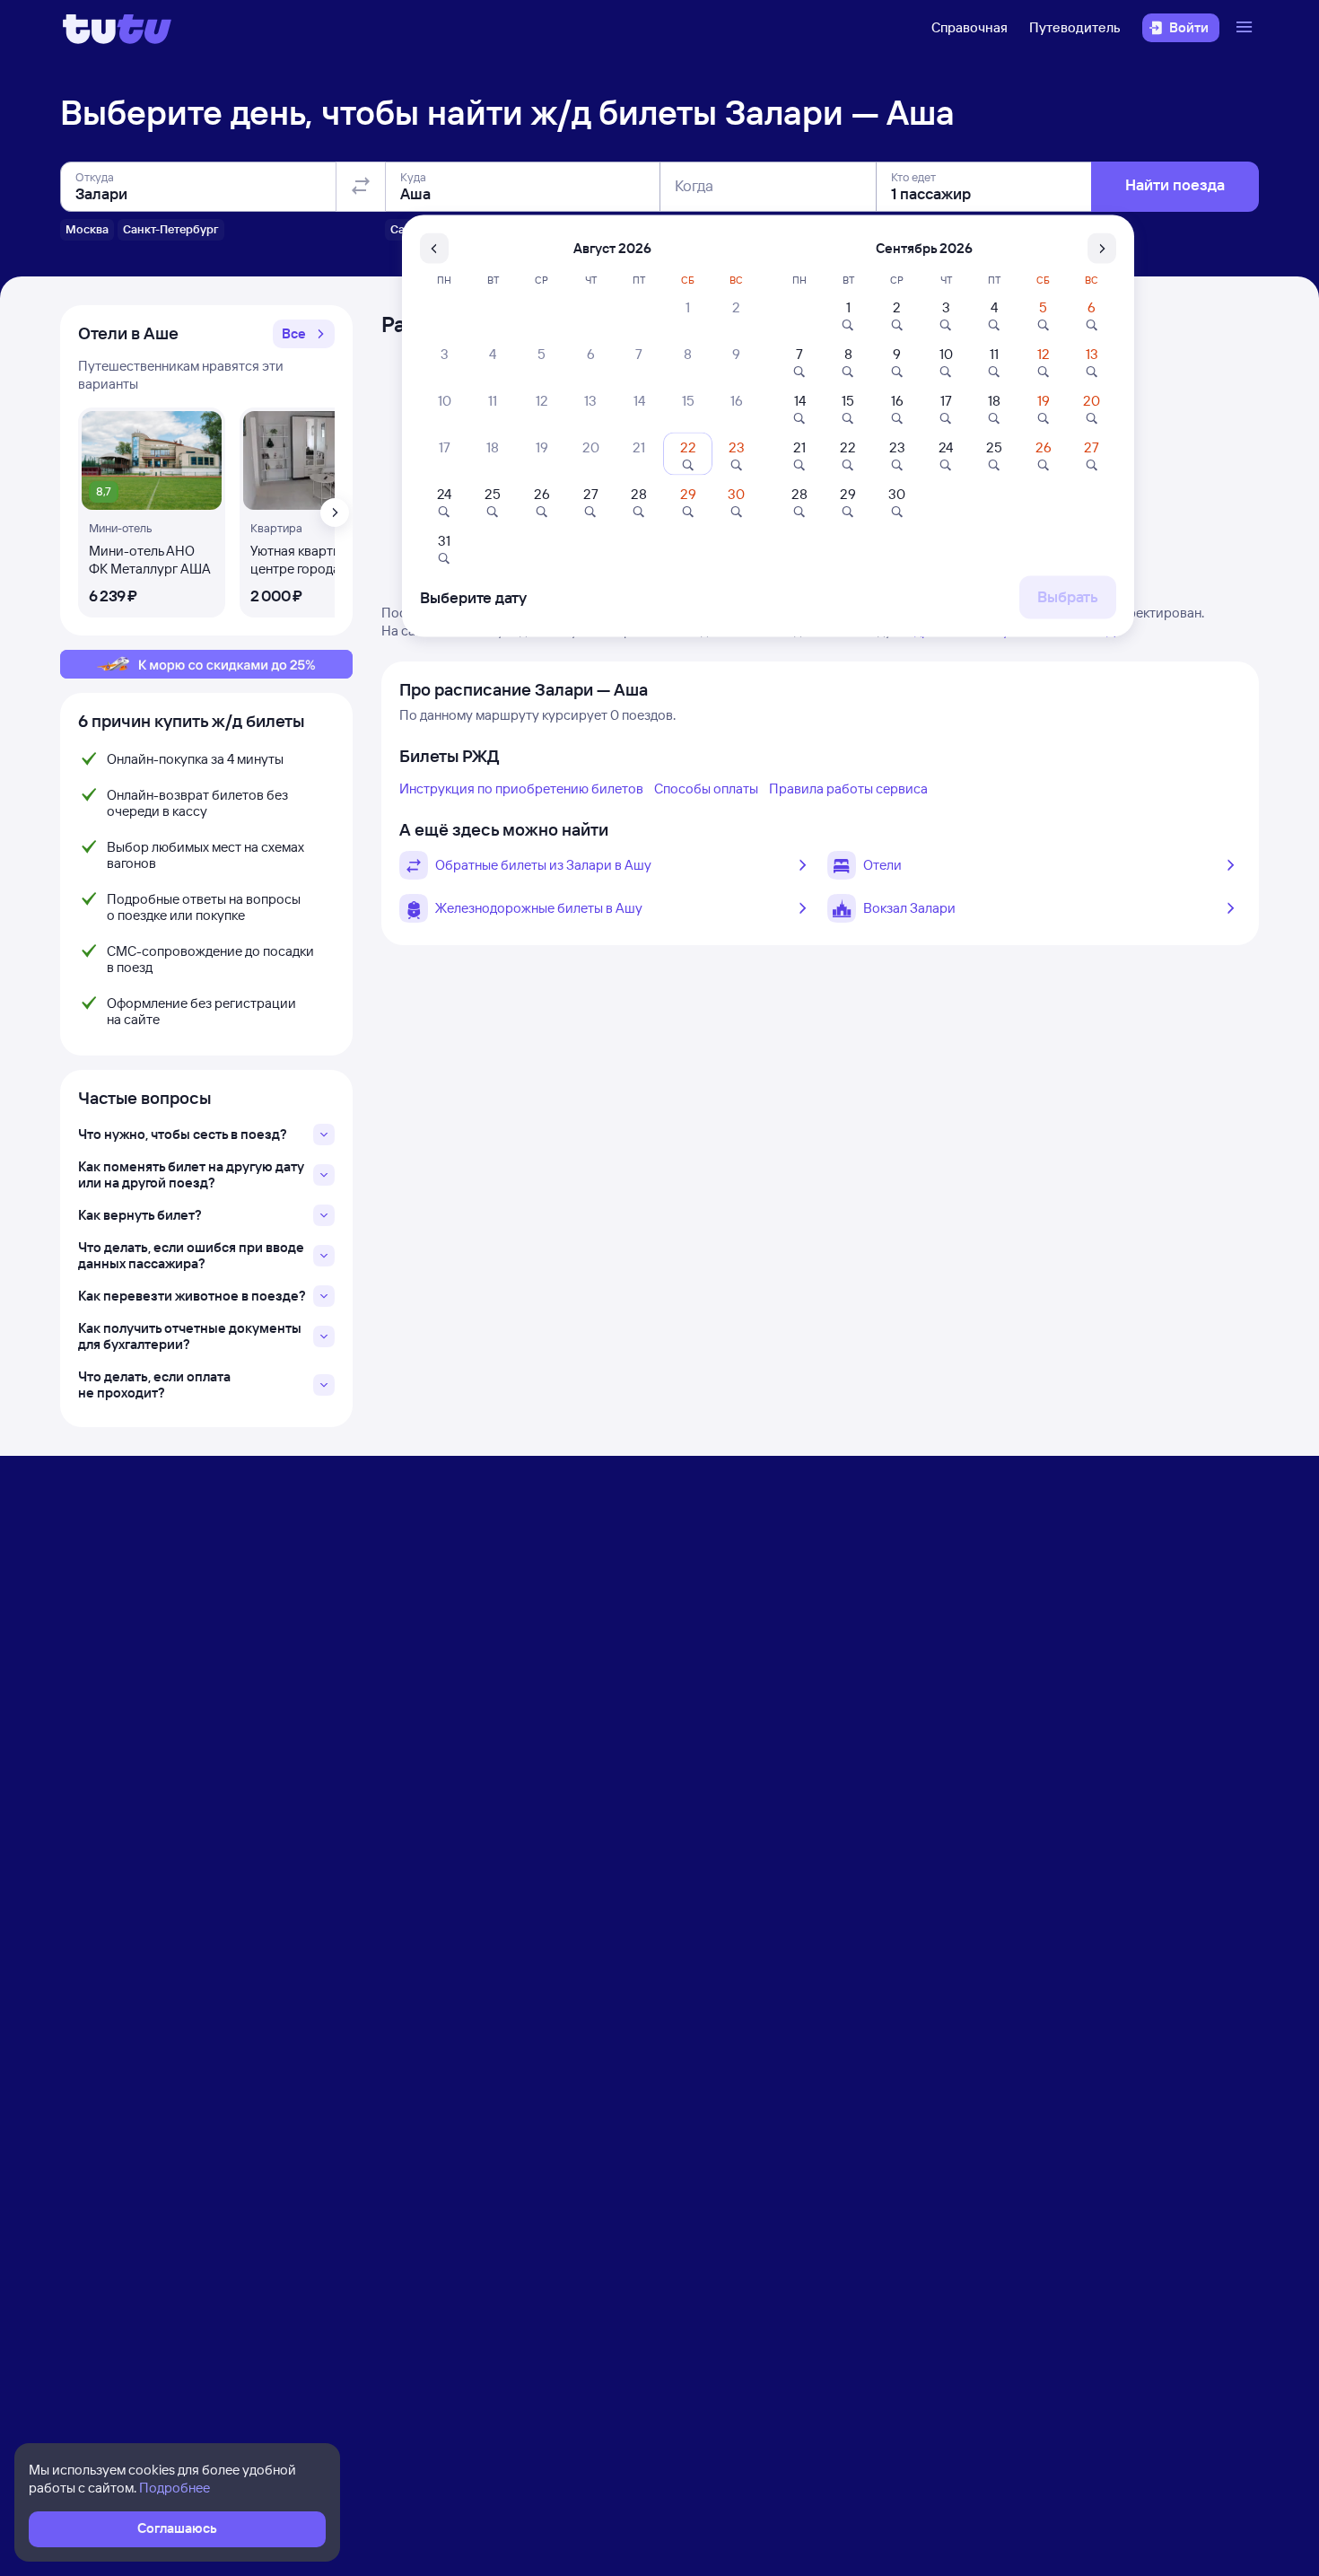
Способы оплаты (706, 789)
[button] (304, 334)
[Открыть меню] (1246, 28)
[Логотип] (117, 28)
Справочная (970, 27)
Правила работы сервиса (848, 789)
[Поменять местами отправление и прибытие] (361, 187)
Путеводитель (1075, 27)
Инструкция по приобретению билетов (521, 789)
